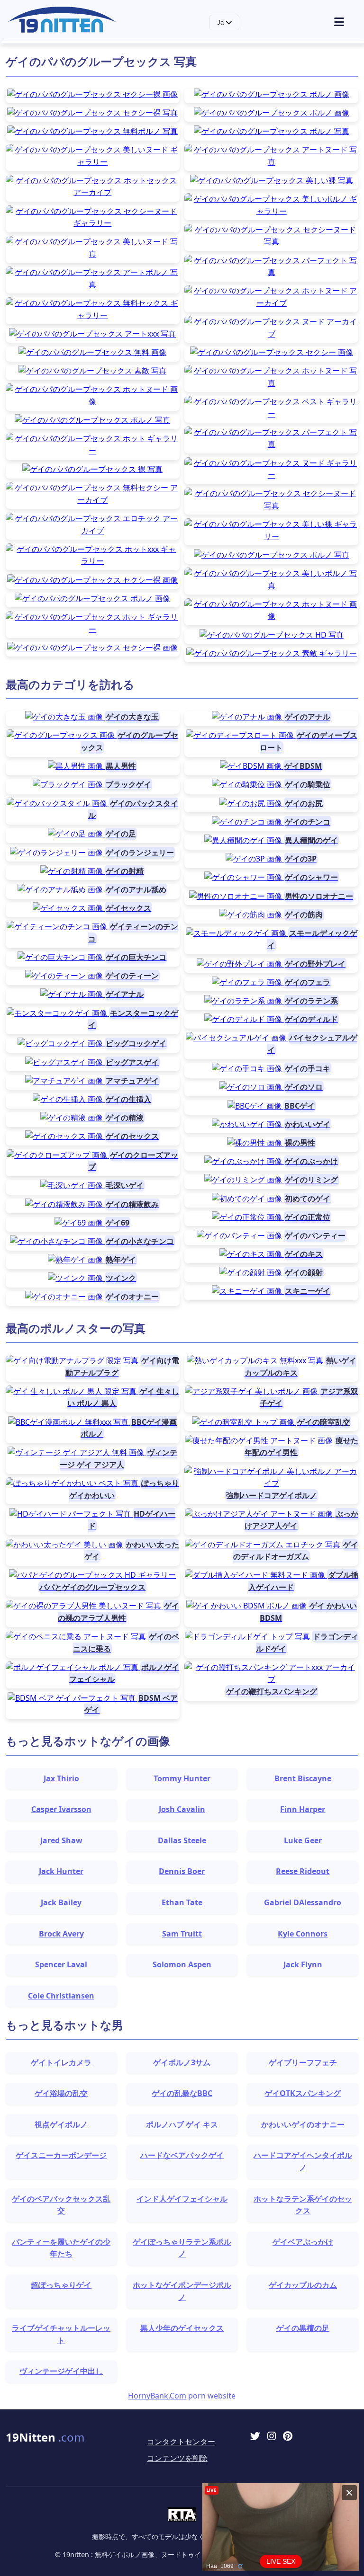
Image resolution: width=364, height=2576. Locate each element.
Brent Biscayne (303, 1778)
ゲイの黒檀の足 (303, 2328)
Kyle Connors (303, 1934)
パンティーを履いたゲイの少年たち (61, 2248)
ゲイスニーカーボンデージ (61, 2155)
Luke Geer (303, 1840)
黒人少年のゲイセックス (182, 2328)
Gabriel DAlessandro (303, 1902)
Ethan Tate (182, 1902)
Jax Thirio (61, 1778)
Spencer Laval (61, 1964)
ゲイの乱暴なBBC (182, 2093)
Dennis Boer (182, 1871)
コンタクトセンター (181, 2442)
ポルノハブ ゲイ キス (182, 2124)
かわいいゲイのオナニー (303, 2124)
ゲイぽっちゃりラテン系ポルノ (182, 2248)
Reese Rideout (303, 1871)
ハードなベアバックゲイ (182, 2155)
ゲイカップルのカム (303, 2285)
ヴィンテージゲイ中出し (61, 2371)
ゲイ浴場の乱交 (61, 2093)
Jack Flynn (303, 1964)
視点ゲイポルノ (61, 2124)
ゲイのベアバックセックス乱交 (61, 2205)
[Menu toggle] (345, 22)
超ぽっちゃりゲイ (61, 2285)
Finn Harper (303, 1809)
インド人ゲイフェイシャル (182, 2199)
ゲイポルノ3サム (182, 2062)
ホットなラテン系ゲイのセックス (303, 2205)
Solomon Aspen (182, 1964)
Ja (221, 22)
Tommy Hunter (182, 1778)
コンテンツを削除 (177, 2458)
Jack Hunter (61, 1871)
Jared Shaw (61, 1840)
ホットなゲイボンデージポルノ (182, 2291)
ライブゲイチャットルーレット (61, 2334)
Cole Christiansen (61, 1996)
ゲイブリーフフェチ (303, 2062)
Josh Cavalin (182, 1809)
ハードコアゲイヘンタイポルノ (303, 2161)
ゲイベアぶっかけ (303, 2242)
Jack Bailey (61, 1902)
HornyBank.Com (157, 2396)
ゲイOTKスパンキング (303, 2093)
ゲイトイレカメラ (61, 2062)
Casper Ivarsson (61, 1809)
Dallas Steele (182, 1840)
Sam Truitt (182, 1934)
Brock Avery (61, 1934)
